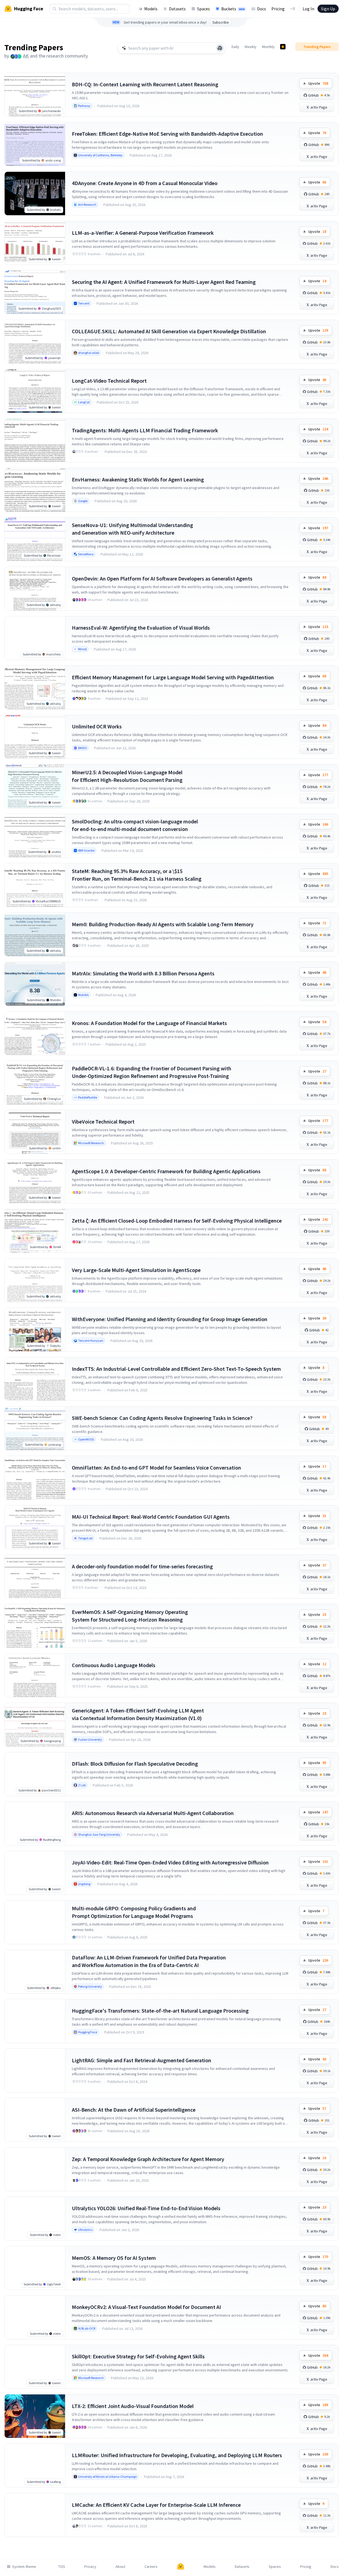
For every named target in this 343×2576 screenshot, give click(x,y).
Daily (235, 47)
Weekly (251, 47)
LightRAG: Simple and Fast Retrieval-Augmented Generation (142, 2060)
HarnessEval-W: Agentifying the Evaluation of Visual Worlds (141, 628)
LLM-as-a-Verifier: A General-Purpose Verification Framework (143, 233)
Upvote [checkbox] (318, 83)
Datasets (177, 9)
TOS (62, 2567)
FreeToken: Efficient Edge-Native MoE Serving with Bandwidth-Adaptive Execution (167, 134)
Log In (308, 9)
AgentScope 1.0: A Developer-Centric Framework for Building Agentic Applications (166, 1171)
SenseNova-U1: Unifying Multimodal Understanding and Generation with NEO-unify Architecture (132, 529)
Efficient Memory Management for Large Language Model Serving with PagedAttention (173, 677)
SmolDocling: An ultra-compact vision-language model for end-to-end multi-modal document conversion (135, 825)
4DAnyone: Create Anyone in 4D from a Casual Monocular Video (145, 183)
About (120, 2567)
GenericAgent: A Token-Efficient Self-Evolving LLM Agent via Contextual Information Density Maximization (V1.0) (138, 1714)
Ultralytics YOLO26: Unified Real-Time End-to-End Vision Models (146, 2208)
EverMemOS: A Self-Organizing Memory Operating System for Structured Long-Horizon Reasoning (130, 1616)
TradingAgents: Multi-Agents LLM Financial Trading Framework (145, 430)
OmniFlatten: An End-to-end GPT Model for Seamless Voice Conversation (156, 1468)
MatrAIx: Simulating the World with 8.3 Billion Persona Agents (143, 973)
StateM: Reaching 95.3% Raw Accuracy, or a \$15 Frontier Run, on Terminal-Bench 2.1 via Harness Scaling (137, 875)
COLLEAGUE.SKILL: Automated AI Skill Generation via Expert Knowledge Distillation (169, 331)
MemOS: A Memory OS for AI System (114, 2258)
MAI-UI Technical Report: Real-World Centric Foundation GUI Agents (151, 1517)
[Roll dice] (220, 48)
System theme (24, 2567)
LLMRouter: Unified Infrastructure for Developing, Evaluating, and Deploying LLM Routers (177, 2455)
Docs (262, 9)
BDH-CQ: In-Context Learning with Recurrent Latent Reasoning (145, 84)
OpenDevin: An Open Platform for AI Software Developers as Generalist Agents (162, 578)
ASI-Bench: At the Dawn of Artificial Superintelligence (134, 2110)
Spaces (203, 9)
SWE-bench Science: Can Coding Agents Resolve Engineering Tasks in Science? (162, 1418)
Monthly (268, 47)
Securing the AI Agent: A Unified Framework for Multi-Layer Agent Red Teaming (164, 282)
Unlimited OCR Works (97, 726)
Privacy (90, 2567)
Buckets (233, 9)
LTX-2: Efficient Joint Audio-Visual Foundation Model (133, 2406)
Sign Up (328, 9)
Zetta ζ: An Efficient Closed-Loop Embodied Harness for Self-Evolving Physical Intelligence (177, 1221)
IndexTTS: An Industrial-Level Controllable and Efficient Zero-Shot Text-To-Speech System (176, 1369)
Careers (151, 2567)
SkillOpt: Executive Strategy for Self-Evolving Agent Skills (138, 2356)
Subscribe (221, 22)
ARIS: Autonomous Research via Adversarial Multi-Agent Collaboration (153, 1813)
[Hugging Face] (181, 2567)
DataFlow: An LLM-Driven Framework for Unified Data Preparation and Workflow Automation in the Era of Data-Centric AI (149, 1961)
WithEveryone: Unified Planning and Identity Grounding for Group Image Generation (170, 1319)
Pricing (278, 9)
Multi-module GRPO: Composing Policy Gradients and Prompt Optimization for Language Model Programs (134, 1912)
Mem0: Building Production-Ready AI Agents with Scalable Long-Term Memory (163, 924)
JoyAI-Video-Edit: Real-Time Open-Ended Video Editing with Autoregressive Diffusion (170, 1862)
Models (151, 9)
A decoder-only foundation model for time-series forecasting (142, 1566)
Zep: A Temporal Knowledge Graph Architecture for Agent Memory (148, 2159)
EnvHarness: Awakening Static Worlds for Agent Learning (138, 479)
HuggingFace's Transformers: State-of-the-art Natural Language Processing (160, 2011)
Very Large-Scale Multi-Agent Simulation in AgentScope (136, 1270)
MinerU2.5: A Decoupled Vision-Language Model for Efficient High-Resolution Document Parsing (127, 776)
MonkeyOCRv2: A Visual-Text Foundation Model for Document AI (146, 2307)
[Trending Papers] (283, 47)
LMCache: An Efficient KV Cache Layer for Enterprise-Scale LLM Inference (156, 2505)
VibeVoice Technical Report (103, 1122)
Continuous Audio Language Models (114, 1665)
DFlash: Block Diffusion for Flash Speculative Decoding (135, 1764)
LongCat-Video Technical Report (109, 381)
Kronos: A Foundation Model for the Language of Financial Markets (149, 1023)
